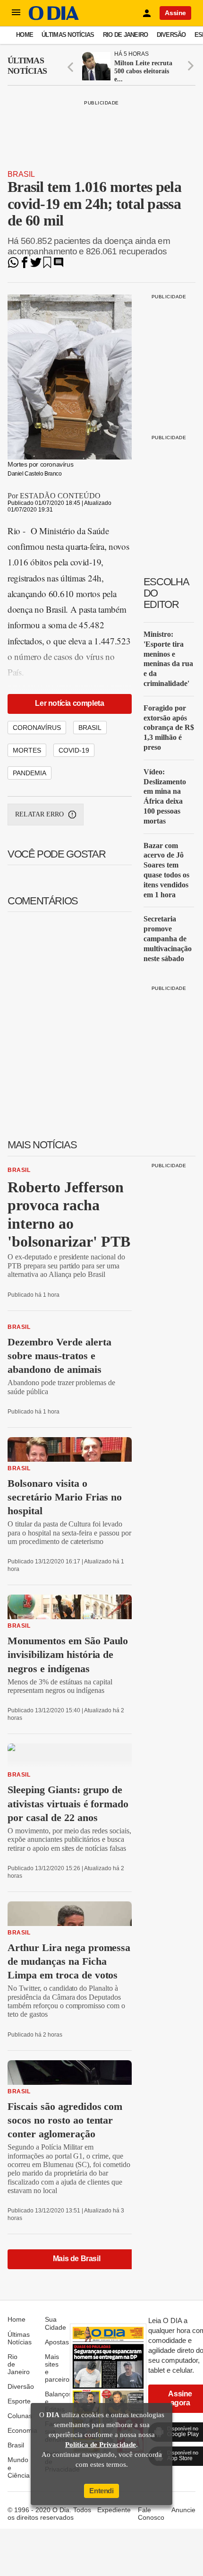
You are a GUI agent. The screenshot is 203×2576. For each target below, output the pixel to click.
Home (25, 35)
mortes (27, 750)
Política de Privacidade (101, 2445)
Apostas (57, 2342)
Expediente (114, 2510)
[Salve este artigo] (47, 265)
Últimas (27, 66)
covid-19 (74, 750)
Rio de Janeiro (126, 35)
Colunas (20, 2416)
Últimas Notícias (68, 35)
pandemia (30, 773)
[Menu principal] (16, 13)
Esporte (19, 2401)
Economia (22, 2430)
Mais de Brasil (76, 2259)
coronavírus (37, 728)
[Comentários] (59, 265)
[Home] (54, 18)
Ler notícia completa (69, 703)
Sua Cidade (55, 2323)
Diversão (171, 35)
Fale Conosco (151, 2514)
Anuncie (183, 2510)
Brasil (21, 174)
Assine (175, 13)
